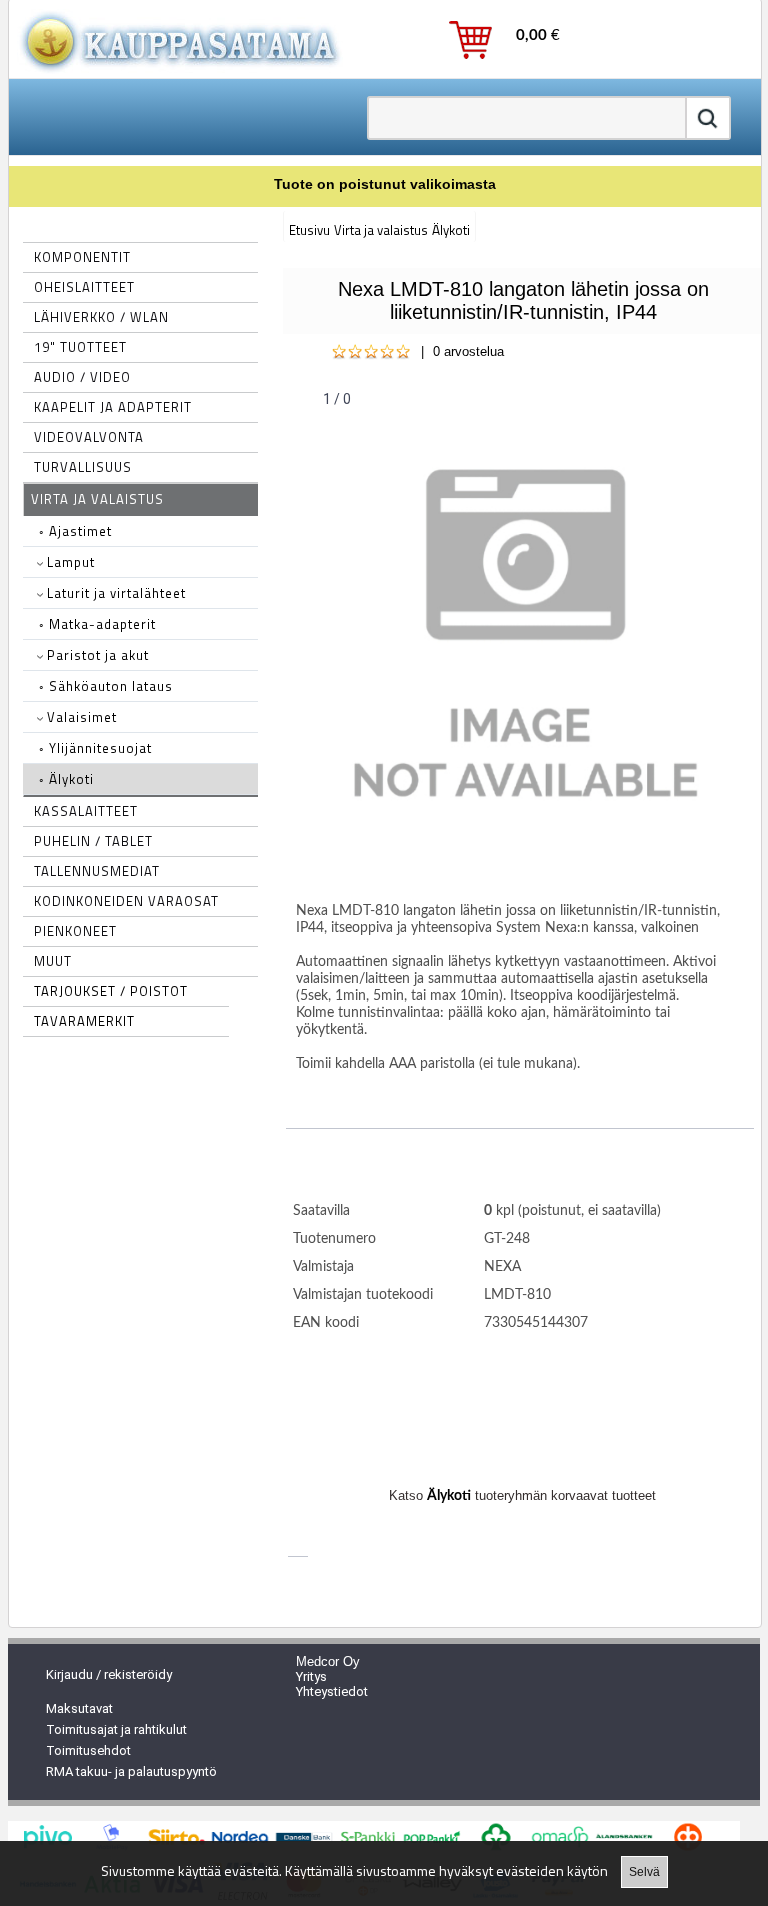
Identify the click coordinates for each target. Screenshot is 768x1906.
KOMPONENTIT (82, 257)
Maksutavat (79, 1708)
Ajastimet (75, 531)
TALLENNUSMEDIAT (97, 871)
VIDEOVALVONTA (89, 437)
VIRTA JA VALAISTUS (97, 499)
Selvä (644, 1872)
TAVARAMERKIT (84, 1021)
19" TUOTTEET (80, 347)
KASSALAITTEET (86, 811)
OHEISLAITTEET (84, 287)
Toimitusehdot (88, 1750)
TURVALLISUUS (83, 467)
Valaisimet (80, 717)
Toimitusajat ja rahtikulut (116, 1729)
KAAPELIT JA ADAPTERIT (113, 407)
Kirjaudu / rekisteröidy (109, 1674)
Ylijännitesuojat (95, 748)
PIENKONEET (75, 931)
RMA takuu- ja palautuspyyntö (131, 1771)
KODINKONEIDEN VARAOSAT (126, 901)
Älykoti (66, 779)
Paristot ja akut (96, 655)
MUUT (53, 961)
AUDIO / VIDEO (82, 377)
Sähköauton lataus (106, 686)
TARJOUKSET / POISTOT (111, 991)
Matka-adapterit (97, 624)
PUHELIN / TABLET (93, 841)
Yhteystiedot (332, 1691)
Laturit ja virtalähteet (114, 593)
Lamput (69, 562)
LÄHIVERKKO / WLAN (101, 317)
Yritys (311, 1676)
